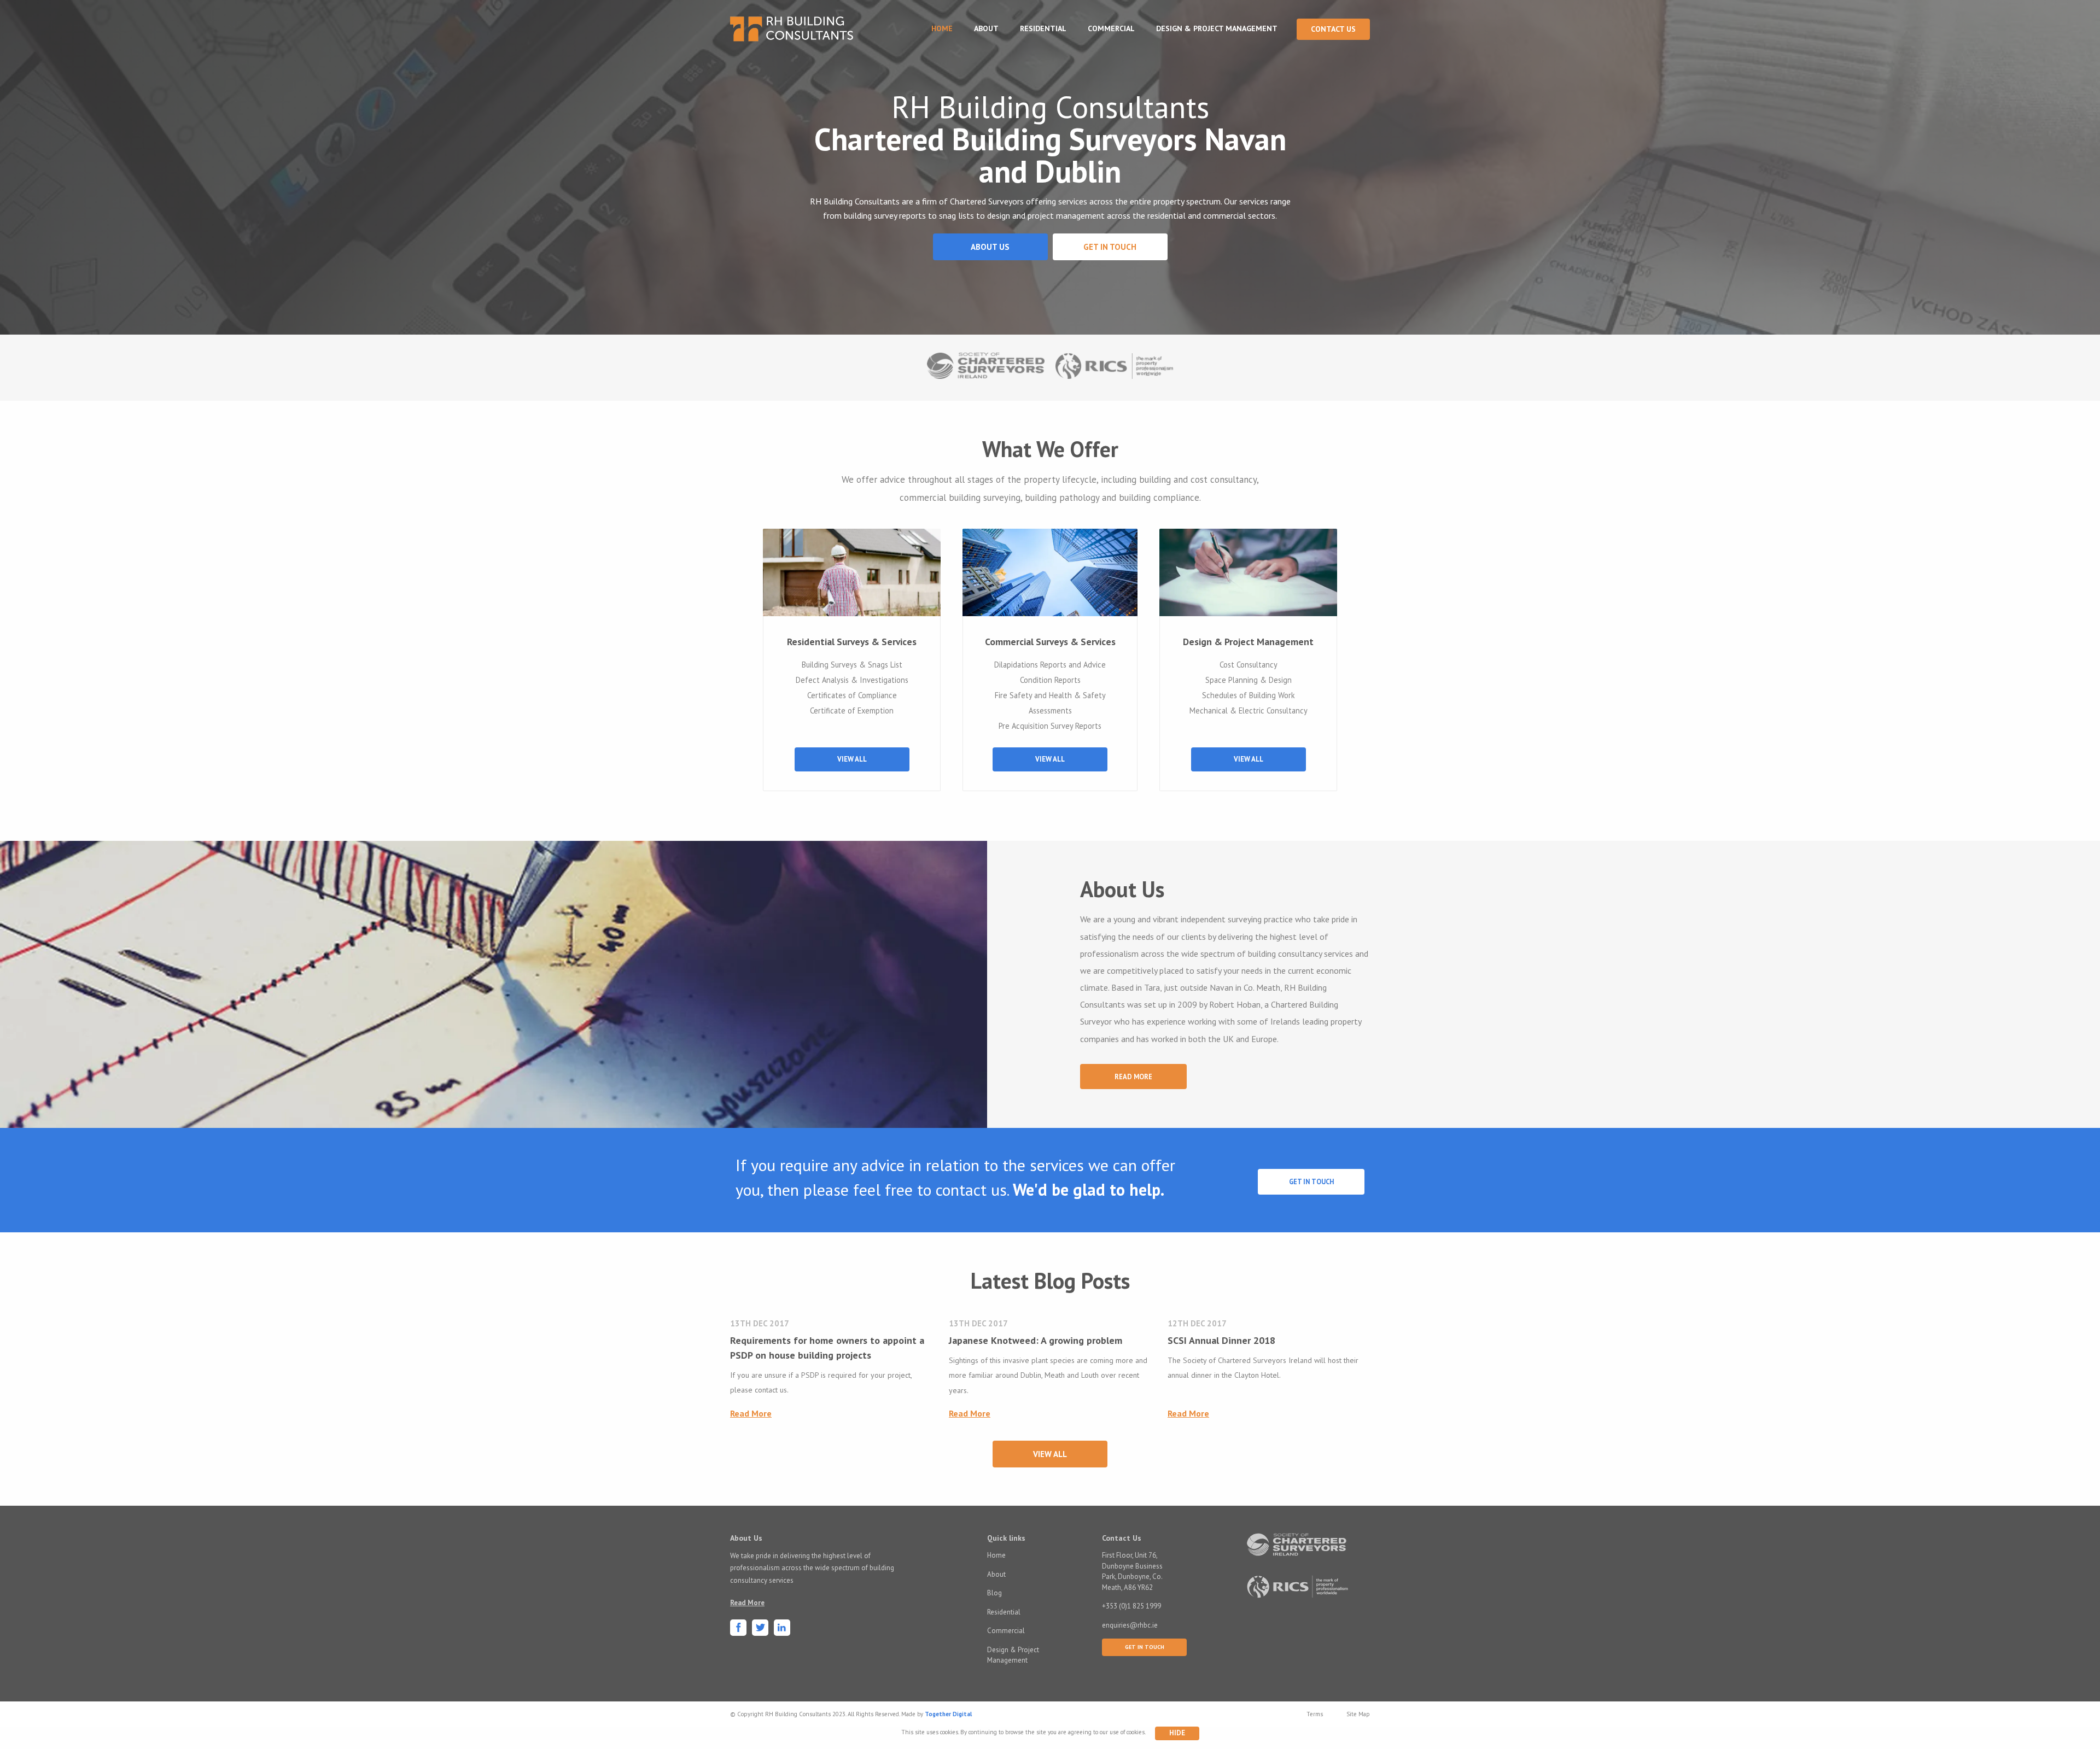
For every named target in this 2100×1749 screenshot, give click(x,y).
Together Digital (948, 1714)
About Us (990, 247)
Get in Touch (1110, 247)
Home (942, 28)
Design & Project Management (1217, 28)
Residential (1043, 28)
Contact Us (1333, 29)
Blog (994, 1593)
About (986, 28)
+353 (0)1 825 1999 (1131, 1606)
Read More (1133, 1077)
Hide (1177, 1733)
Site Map (1358, 1714)
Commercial (1111, 28)
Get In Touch (1311, 1181)
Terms (1315, 1714)
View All (852, 759)
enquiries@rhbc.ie (1130, 1625)
